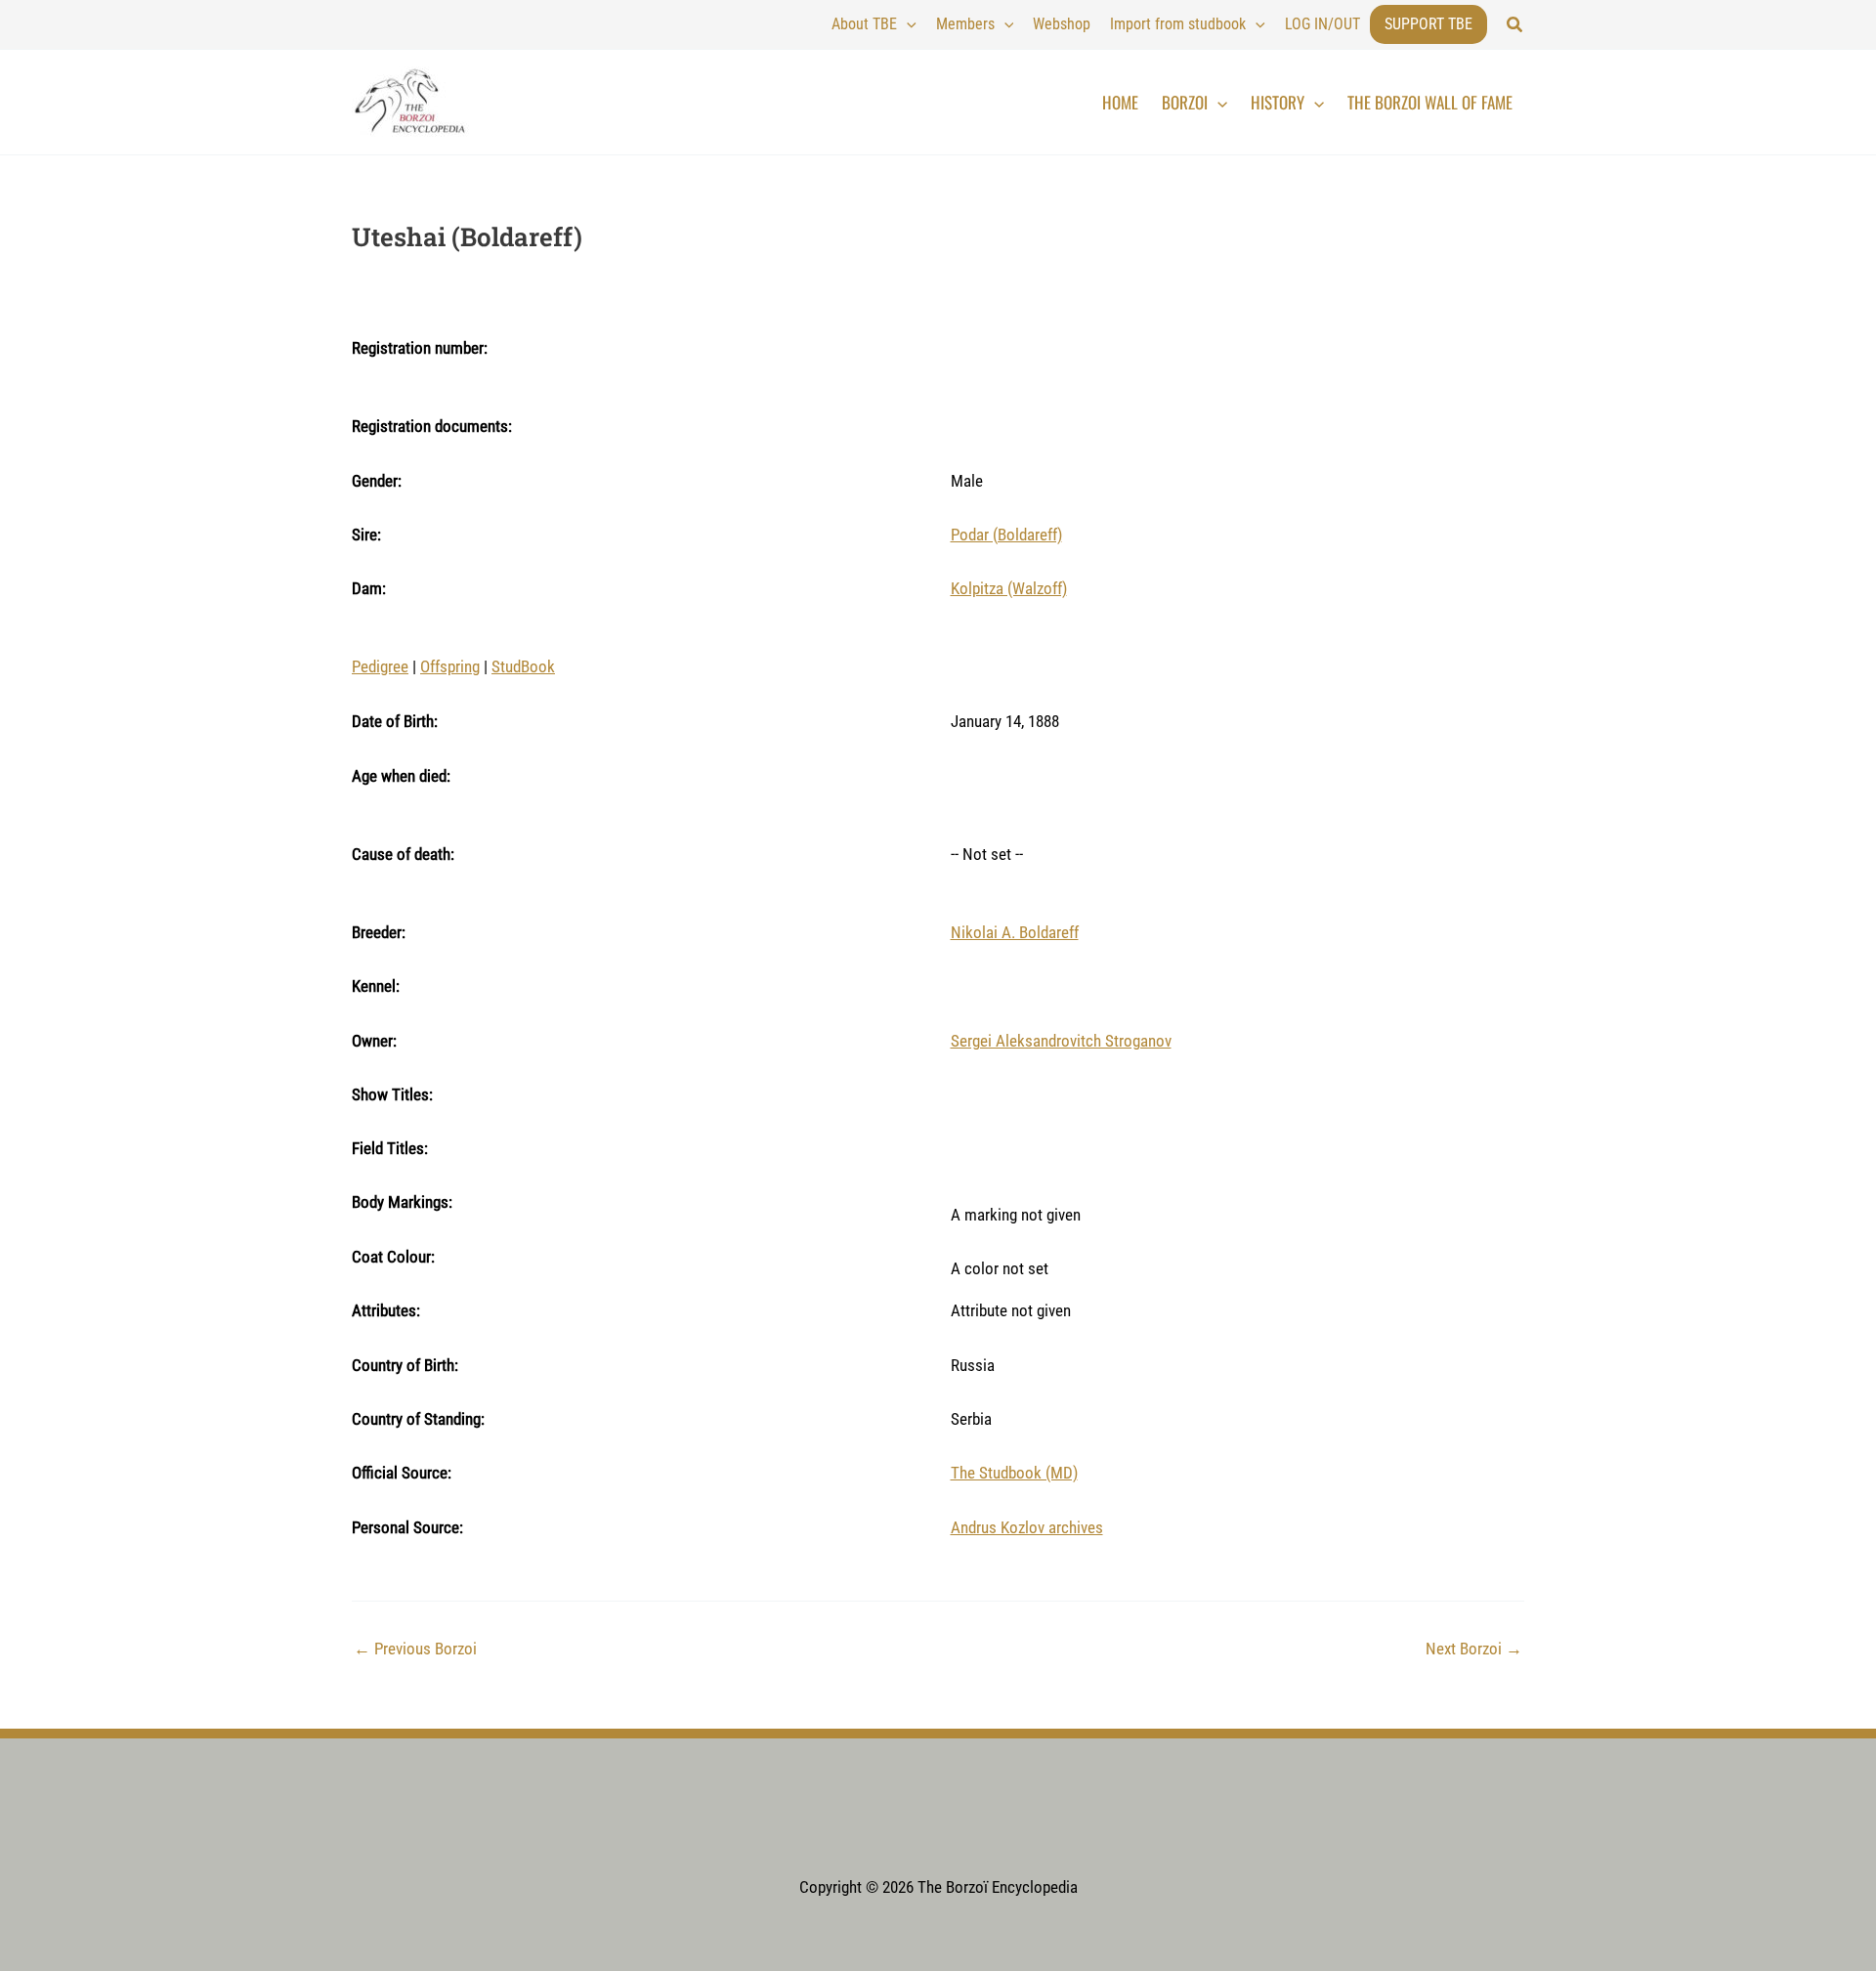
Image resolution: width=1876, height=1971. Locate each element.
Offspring (450, 666)
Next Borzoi (1474, 1649)
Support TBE (1428, 24)
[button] (1515, 25)
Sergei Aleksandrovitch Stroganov (1061, 1041)
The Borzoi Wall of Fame (1430, 102)
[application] (907, 24)
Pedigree (380, 666)
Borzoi (1185, 102)
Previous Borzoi (415, 1649)
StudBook (523, 666)
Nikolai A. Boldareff (1015, 932)
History (1278, 102)
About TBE (864, 24)
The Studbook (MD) (1014, 1473)
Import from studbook (1178, 24)
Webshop (1062, 24)
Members (965, 24)
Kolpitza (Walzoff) (1009, 588)
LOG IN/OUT (1322, 24)
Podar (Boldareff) (1006, 535)
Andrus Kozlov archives (1027, 1527)
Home (1120, 102)
